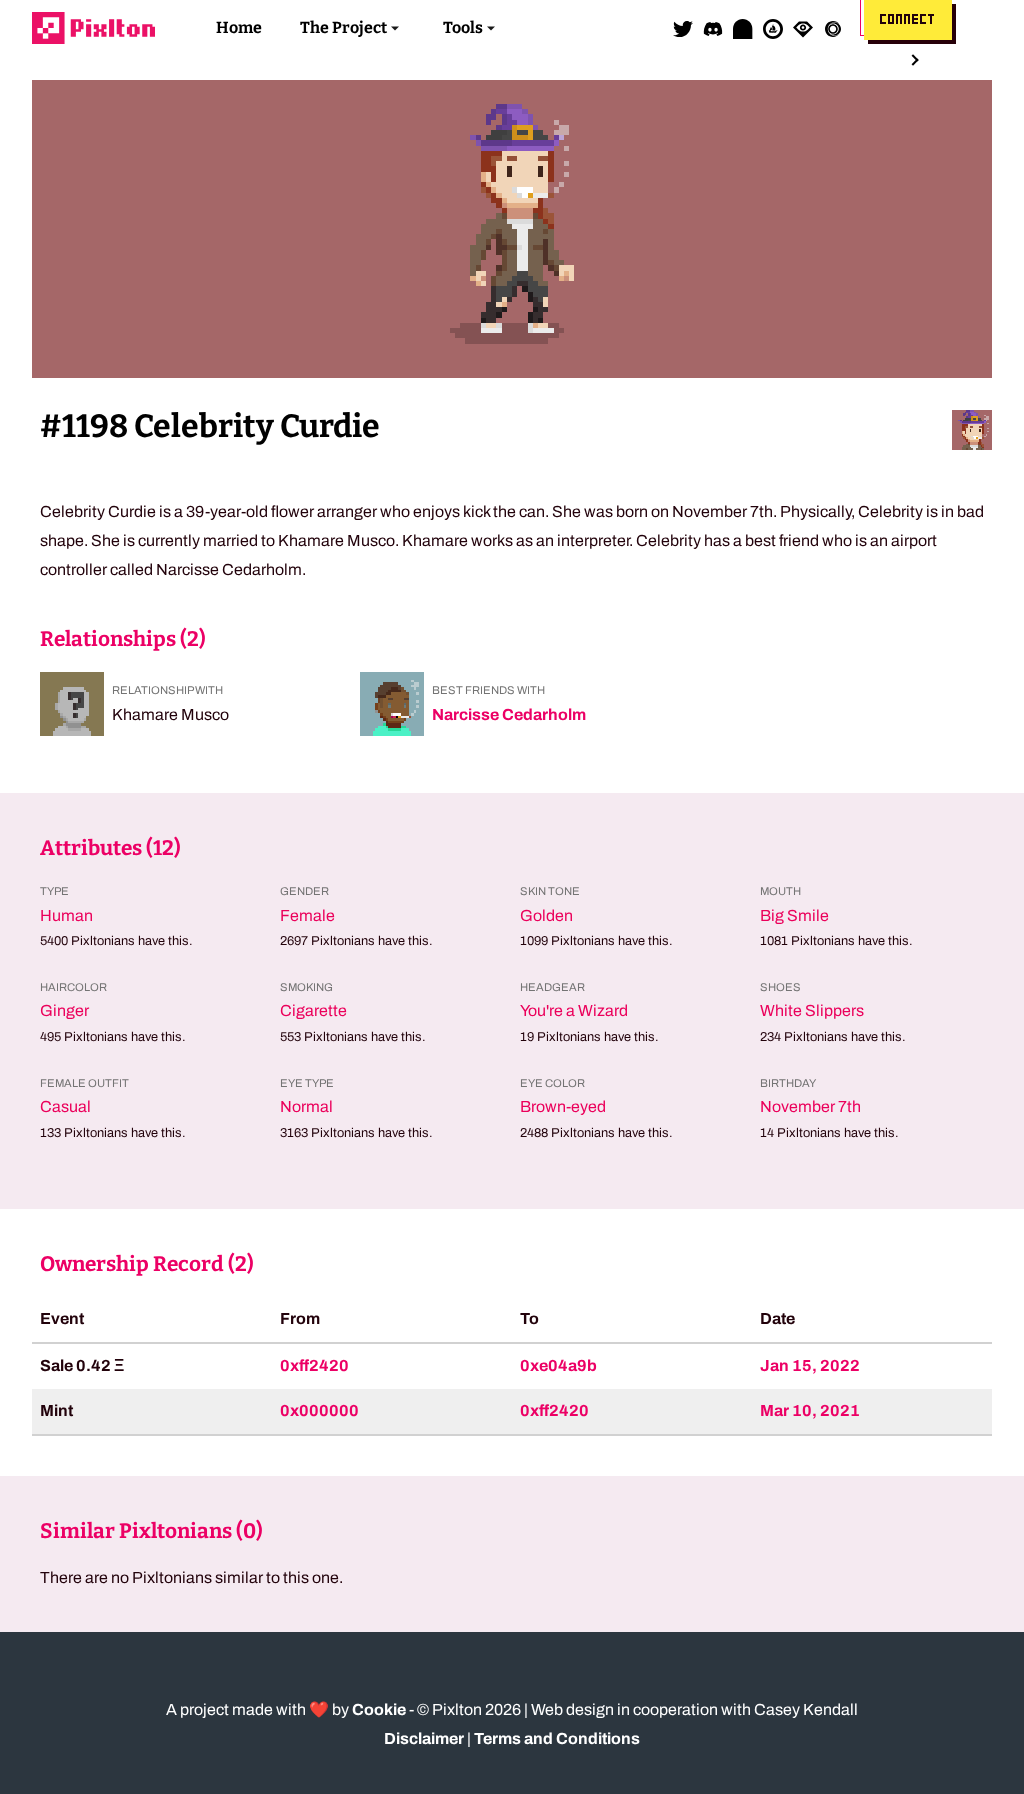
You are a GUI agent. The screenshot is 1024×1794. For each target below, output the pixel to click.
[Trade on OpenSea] (773, 28)
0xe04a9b (558, 1365)
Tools (463, 27)
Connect (908, 20)
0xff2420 (314, 1365)
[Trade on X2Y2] (833, 28)
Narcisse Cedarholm (509, 714)
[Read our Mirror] (743, 28)
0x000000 (319, 1410)
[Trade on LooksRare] (803, 28)
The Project (343, 27)
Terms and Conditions (557, 1738)
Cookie (379, 1709)
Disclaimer (424, 1738)
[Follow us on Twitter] (683, 28)
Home (239, 27)
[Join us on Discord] (713, 28)
